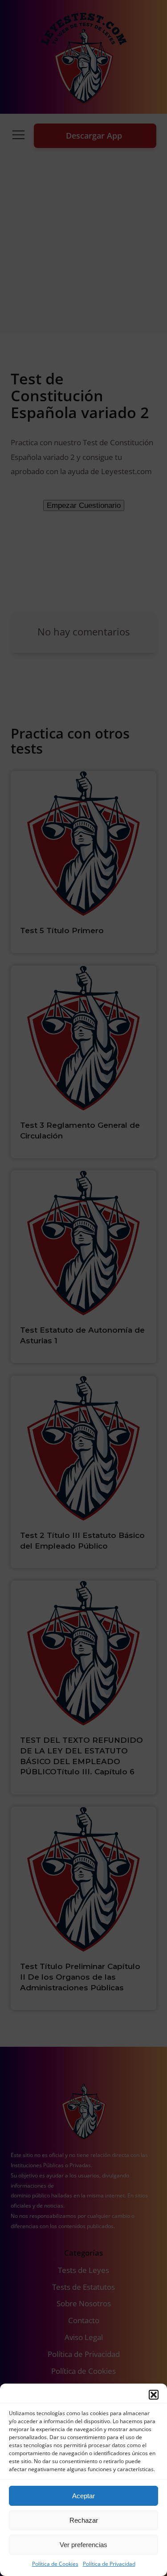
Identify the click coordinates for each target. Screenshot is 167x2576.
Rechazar (84, 2520)
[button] (154, 2395)
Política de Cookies (55, 2564)
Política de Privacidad (109, 2564)
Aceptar (83, 2496)
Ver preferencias (83, 2545)
